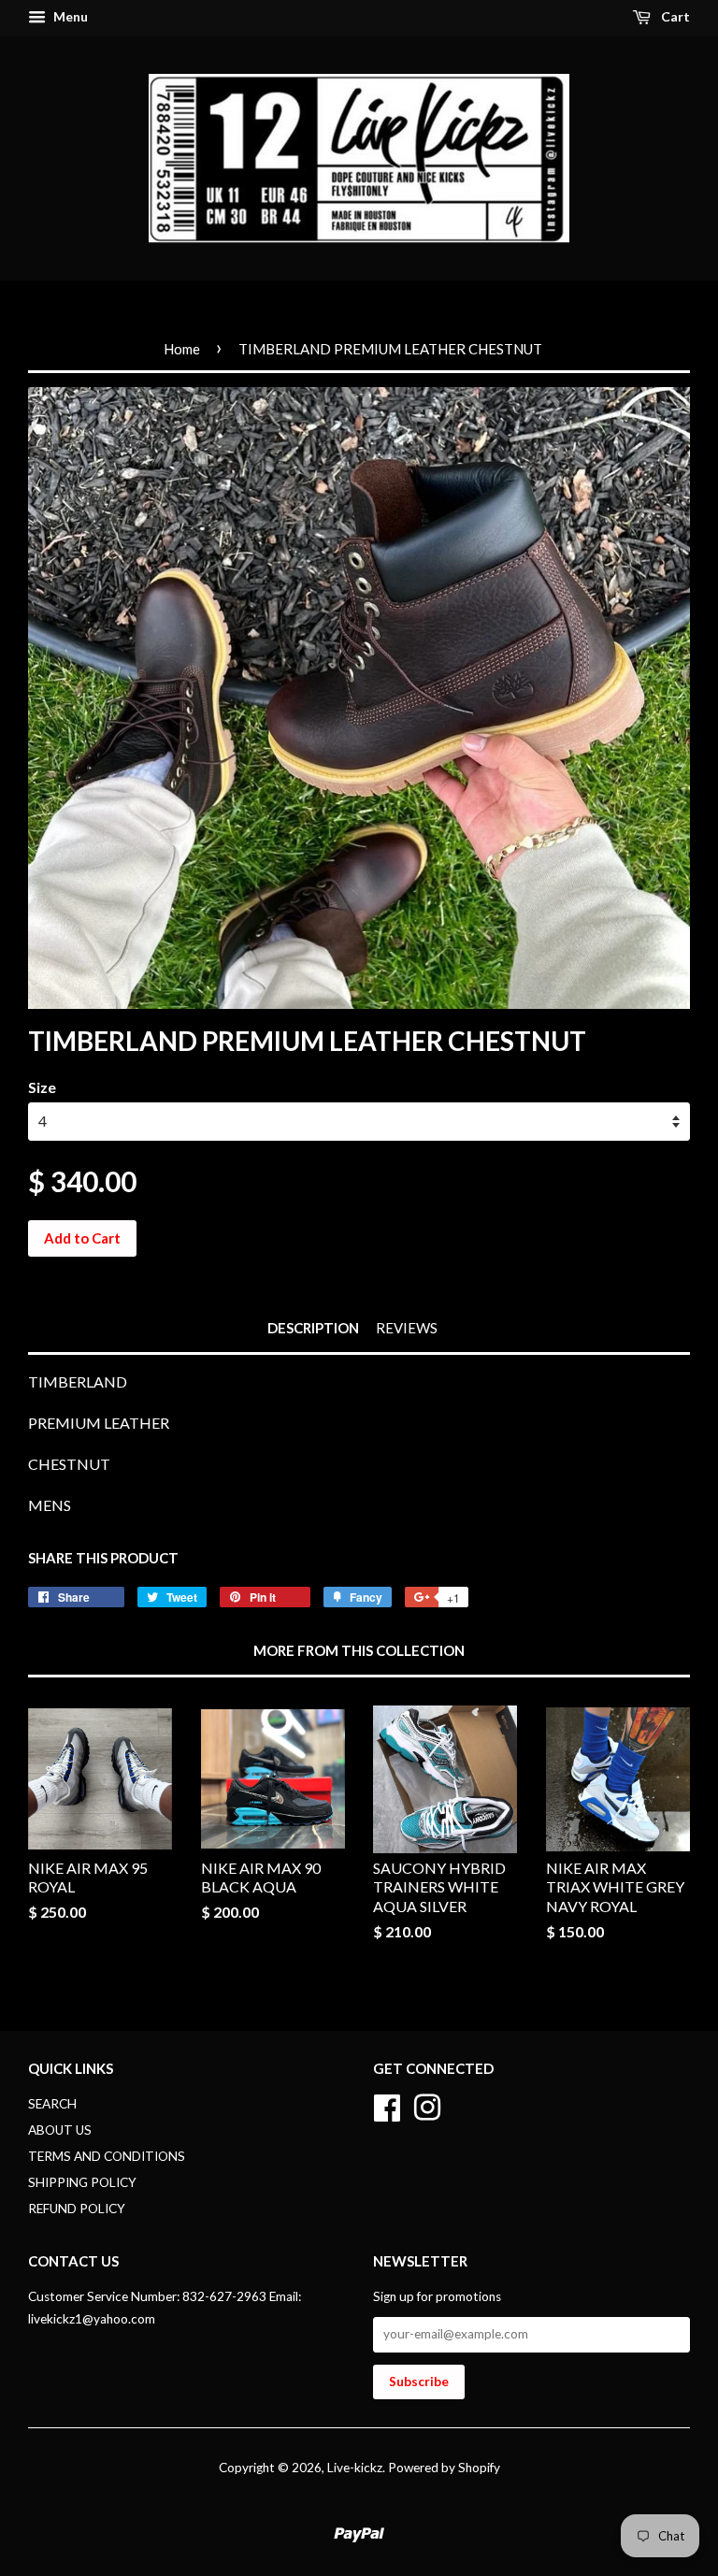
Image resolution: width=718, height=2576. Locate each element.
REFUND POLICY (77, 2209)
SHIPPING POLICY (82, 2182)
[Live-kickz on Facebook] (387, 2106)
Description (313, 1328)
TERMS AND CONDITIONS (107, 2156)
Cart (674, 16)
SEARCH (52, 2104)
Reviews (407, 1328)
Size (42, 1087)
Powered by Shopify (444, 2468)
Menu (69, 16)
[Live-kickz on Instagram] (427, 2106)
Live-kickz (355, 2468)
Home (182, 349)
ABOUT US (60, 2130)
